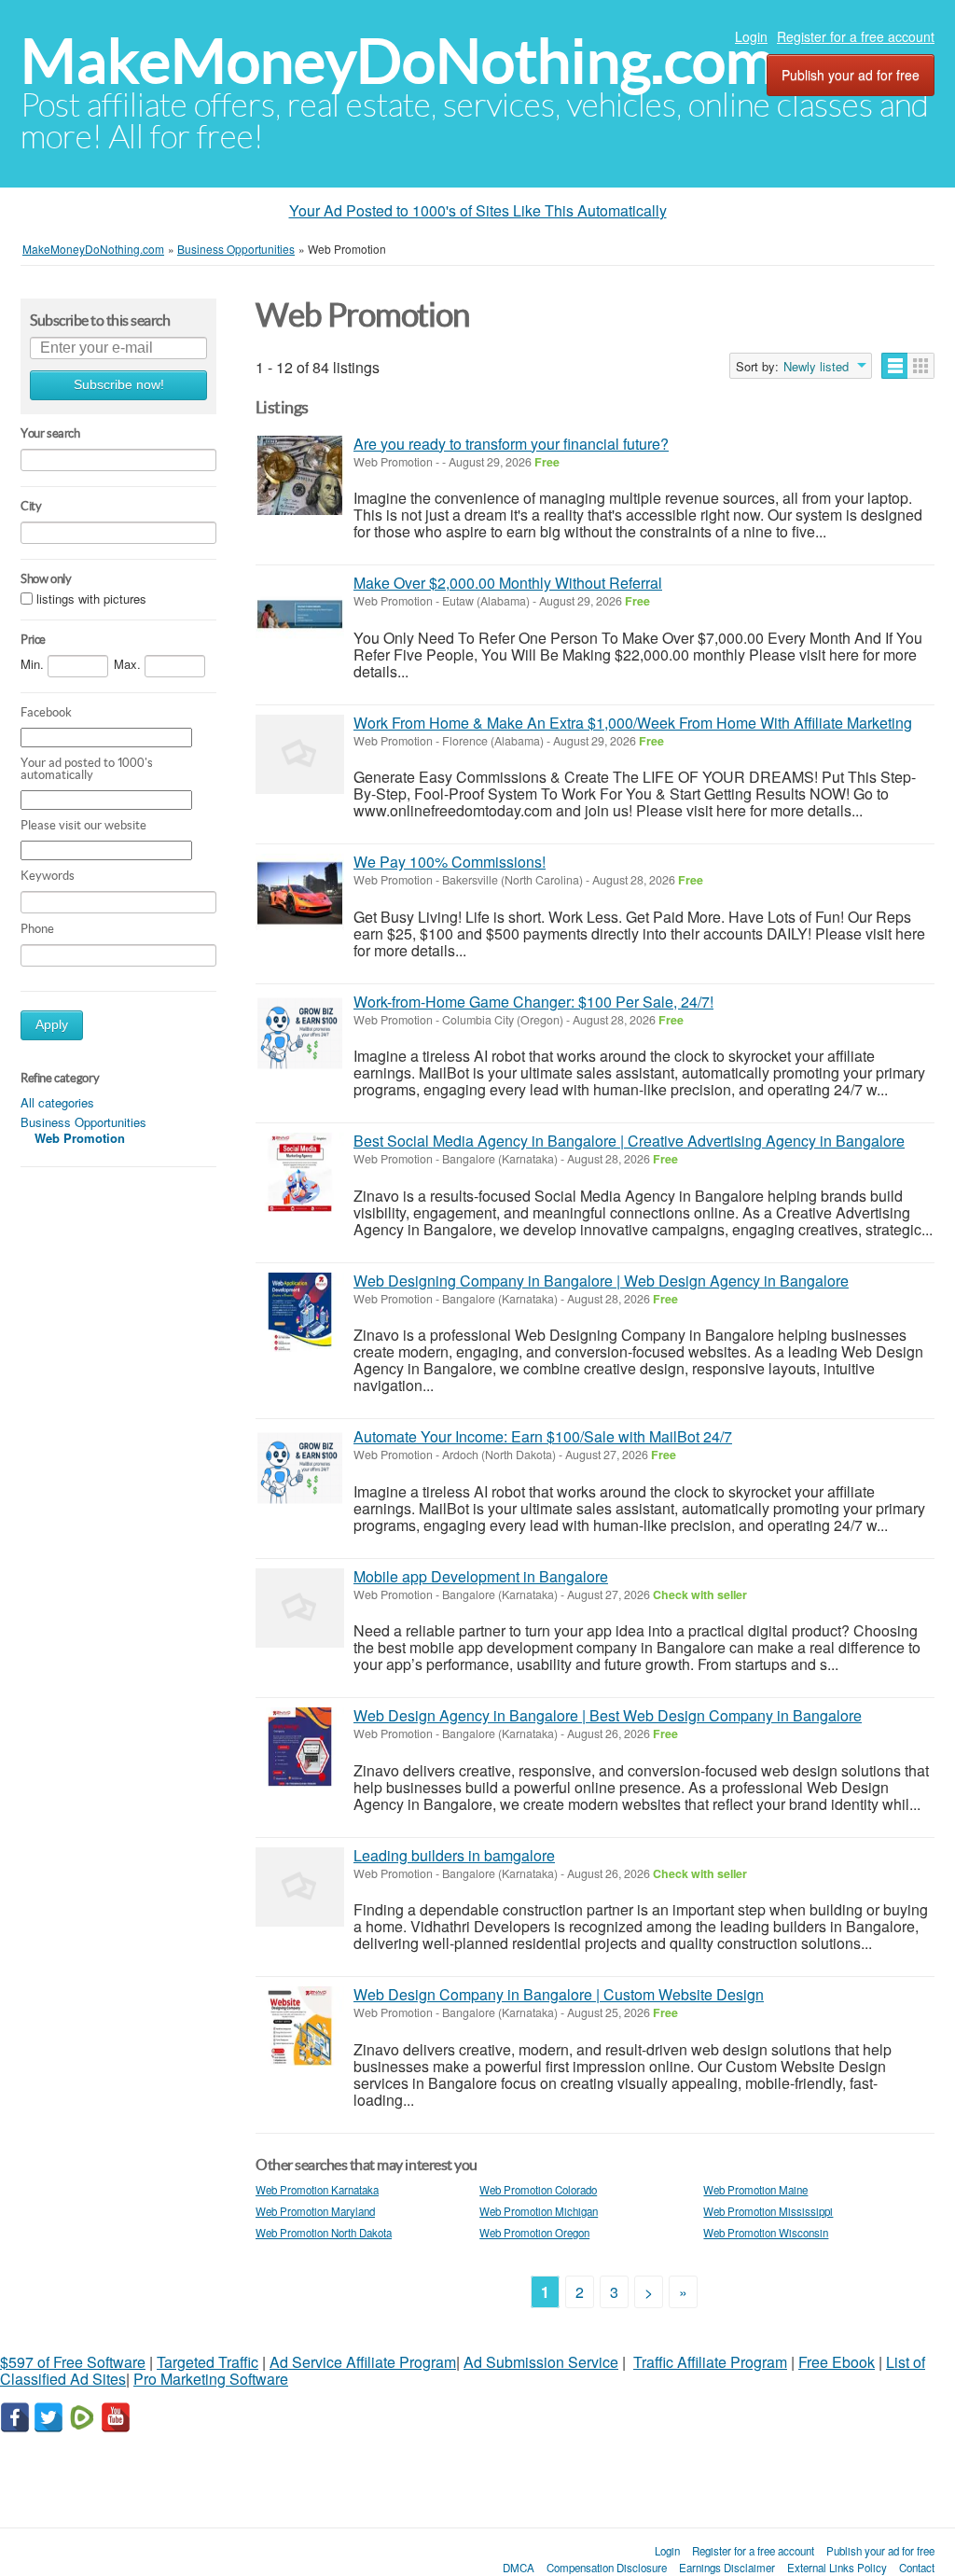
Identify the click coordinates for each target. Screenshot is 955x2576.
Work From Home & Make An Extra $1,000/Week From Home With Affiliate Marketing (633, 723)
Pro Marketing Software (211, 2379)
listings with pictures (91, 599)
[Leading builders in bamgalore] (300, 1887)
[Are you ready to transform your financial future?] (300, 475)
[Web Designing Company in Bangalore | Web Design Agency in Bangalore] (300, 1312)
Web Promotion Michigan (539, 2211)
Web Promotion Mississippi (768, 2211)
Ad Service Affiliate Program (363, 2362)
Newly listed (816, 367)
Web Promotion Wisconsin (766, 2233)
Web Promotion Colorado (538, 2190)
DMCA (519, 2568)
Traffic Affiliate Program (710, 2362)
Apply (52, 1025)
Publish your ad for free (851, 75)
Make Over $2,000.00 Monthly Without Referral (508, 583)
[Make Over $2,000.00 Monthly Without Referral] (300, 614)
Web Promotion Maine (755, 2190)
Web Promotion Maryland (315, 2211)
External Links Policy (837, 2568)
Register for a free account (856, 36)
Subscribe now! (119, 385)
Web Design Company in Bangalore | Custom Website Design (559, 1994)
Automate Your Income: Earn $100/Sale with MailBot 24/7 (543, 1436)
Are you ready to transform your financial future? (511, 444)
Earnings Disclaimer (727, 2568)
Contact (917, 2568)
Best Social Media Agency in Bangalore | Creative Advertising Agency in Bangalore (629, 1141)
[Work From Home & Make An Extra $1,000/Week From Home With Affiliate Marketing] (300, 754)
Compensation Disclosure (607, 2568)
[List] (895, 366)
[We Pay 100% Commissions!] (300, 893)
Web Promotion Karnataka (317, 2190)
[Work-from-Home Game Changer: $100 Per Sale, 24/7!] (300, 1033)
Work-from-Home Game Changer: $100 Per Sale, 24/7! (533, 1002)
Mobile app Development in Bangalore (481, 1576)
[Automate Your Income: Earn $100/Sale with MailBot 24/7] (300, 1468)
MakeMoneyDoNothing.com (398, 61)
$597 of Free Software (73, 2362)
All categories (57, 1102)
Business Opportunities (83, 1122)
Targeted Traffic (208, 2362)
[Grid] (921, 366)
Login (751, 36)
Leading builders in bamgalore (454, 1855)
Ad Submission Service (541, 2362)
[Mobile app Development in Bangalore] (300, 1608)
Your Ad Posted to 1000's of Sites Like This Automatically (478, 210)
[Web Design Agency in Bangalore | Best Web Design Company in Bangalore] (300, 1747)
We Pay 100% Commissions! (450, 862)
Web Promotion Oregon (534, 2233)
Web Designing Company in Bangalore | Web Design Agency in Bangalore (601, 1281)
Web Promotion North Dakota (324, 2233)
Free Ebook (837, 2362)
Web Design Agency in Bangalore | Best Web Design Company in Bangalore (608, 1715)
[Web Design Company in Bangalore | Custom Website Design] (300, 2026)
